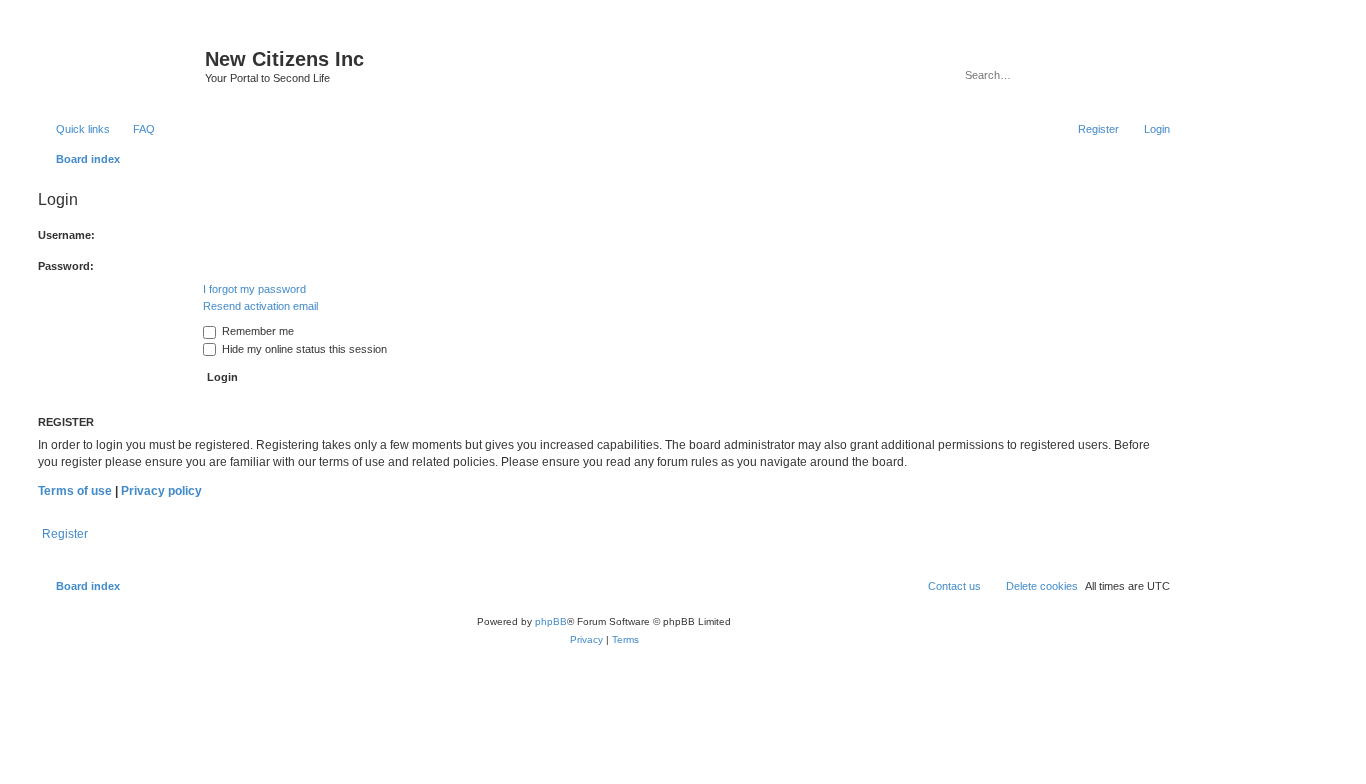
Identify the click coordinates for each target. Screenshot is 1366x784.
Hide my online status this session (303, 349)
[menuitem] (135, 129)
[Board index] (119, 65)
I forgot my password (254, 289)
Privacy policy (161, 491)
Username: (66, 235)
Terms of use (75, 491)
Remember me (256, 331)
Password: (66, 266)
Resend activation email (260, 306)
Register (65, 534)
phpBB (551, 621)
